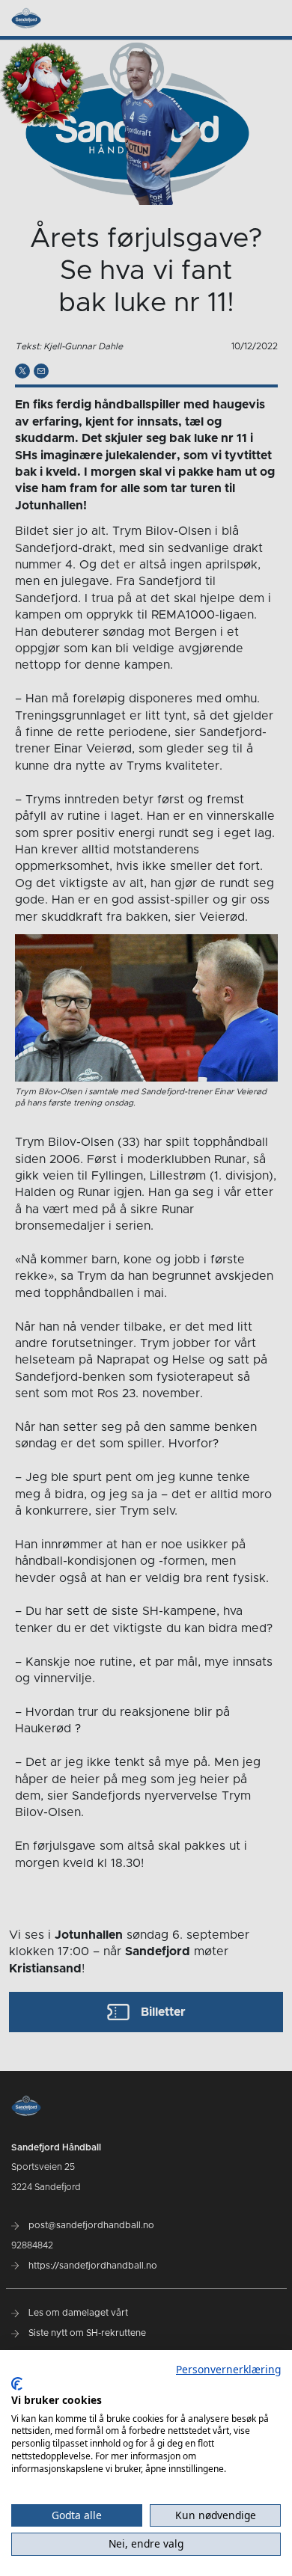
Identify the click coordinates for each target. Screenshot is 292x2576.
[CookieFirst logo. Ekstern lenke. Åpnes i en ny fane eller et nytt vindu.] (17, 2384)
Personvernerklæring (228, 2369)
